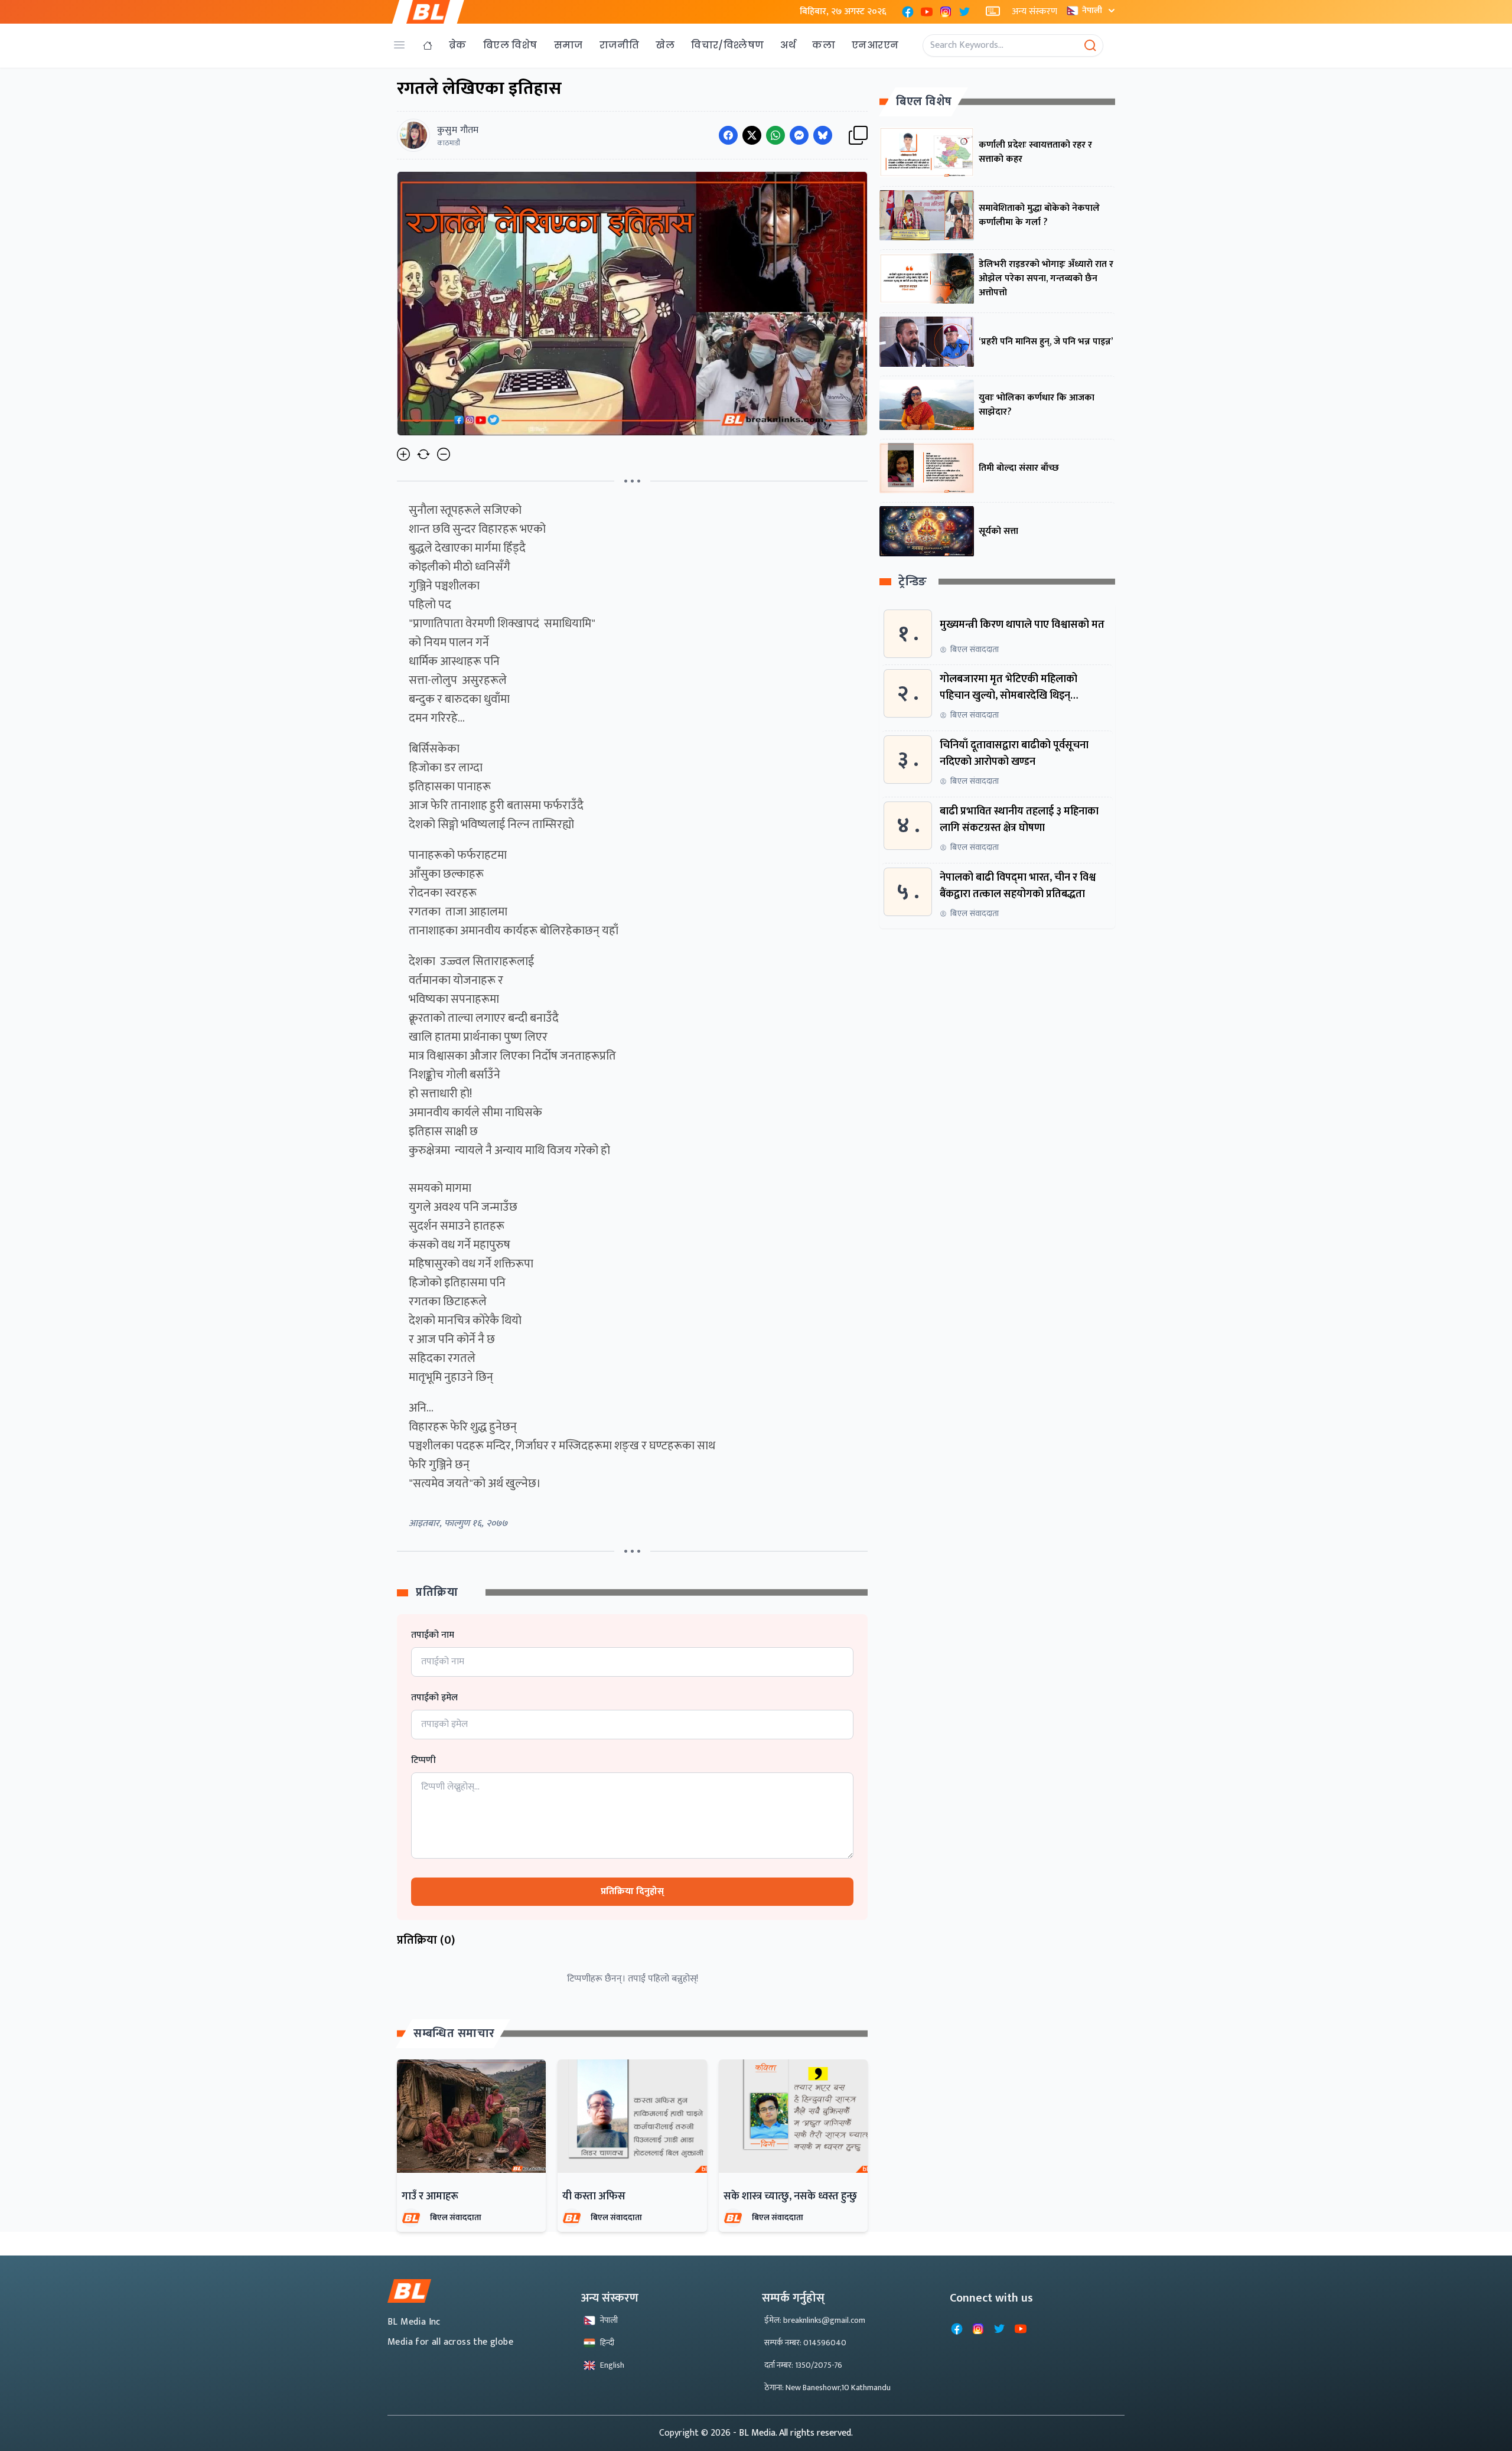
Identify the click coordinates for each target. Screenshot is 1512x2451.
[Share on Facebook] (728, 135)
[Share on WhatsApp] (775, 135)
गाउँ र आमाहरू (430, 2196)
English (612, 2365)
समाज (568, 45)
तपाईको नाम (433, 1635)
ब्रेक (458, 45)
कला (824, 45)
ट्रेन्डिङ (913, 582)
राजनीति (620, 45)
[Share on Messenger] (799, 135)
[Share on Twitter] (752, 135)
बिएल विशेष (510, 45)
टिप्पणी (423, 1761)
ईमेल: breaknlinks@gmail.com (815, 2320)
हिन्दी (607, 2343)
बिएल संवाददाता (456, 2217)
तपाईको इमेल (434, 1698)
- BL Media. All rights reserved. (793, 2433)
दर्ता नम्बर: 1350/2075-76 (803, 2365)
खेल (665, 45)
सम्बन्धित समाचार (454, 2033)
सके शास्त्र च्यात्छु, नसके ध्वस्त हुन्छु (790, 2196)
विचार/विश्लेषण (727, 45)
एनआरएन (875, 45)
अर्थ (788, 45)
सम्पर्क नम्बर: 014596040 (805, 2343)
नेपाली (1092, 10)
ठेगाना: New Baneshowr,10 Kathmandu (827, 2388)
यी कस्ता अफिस (594, 2196)
